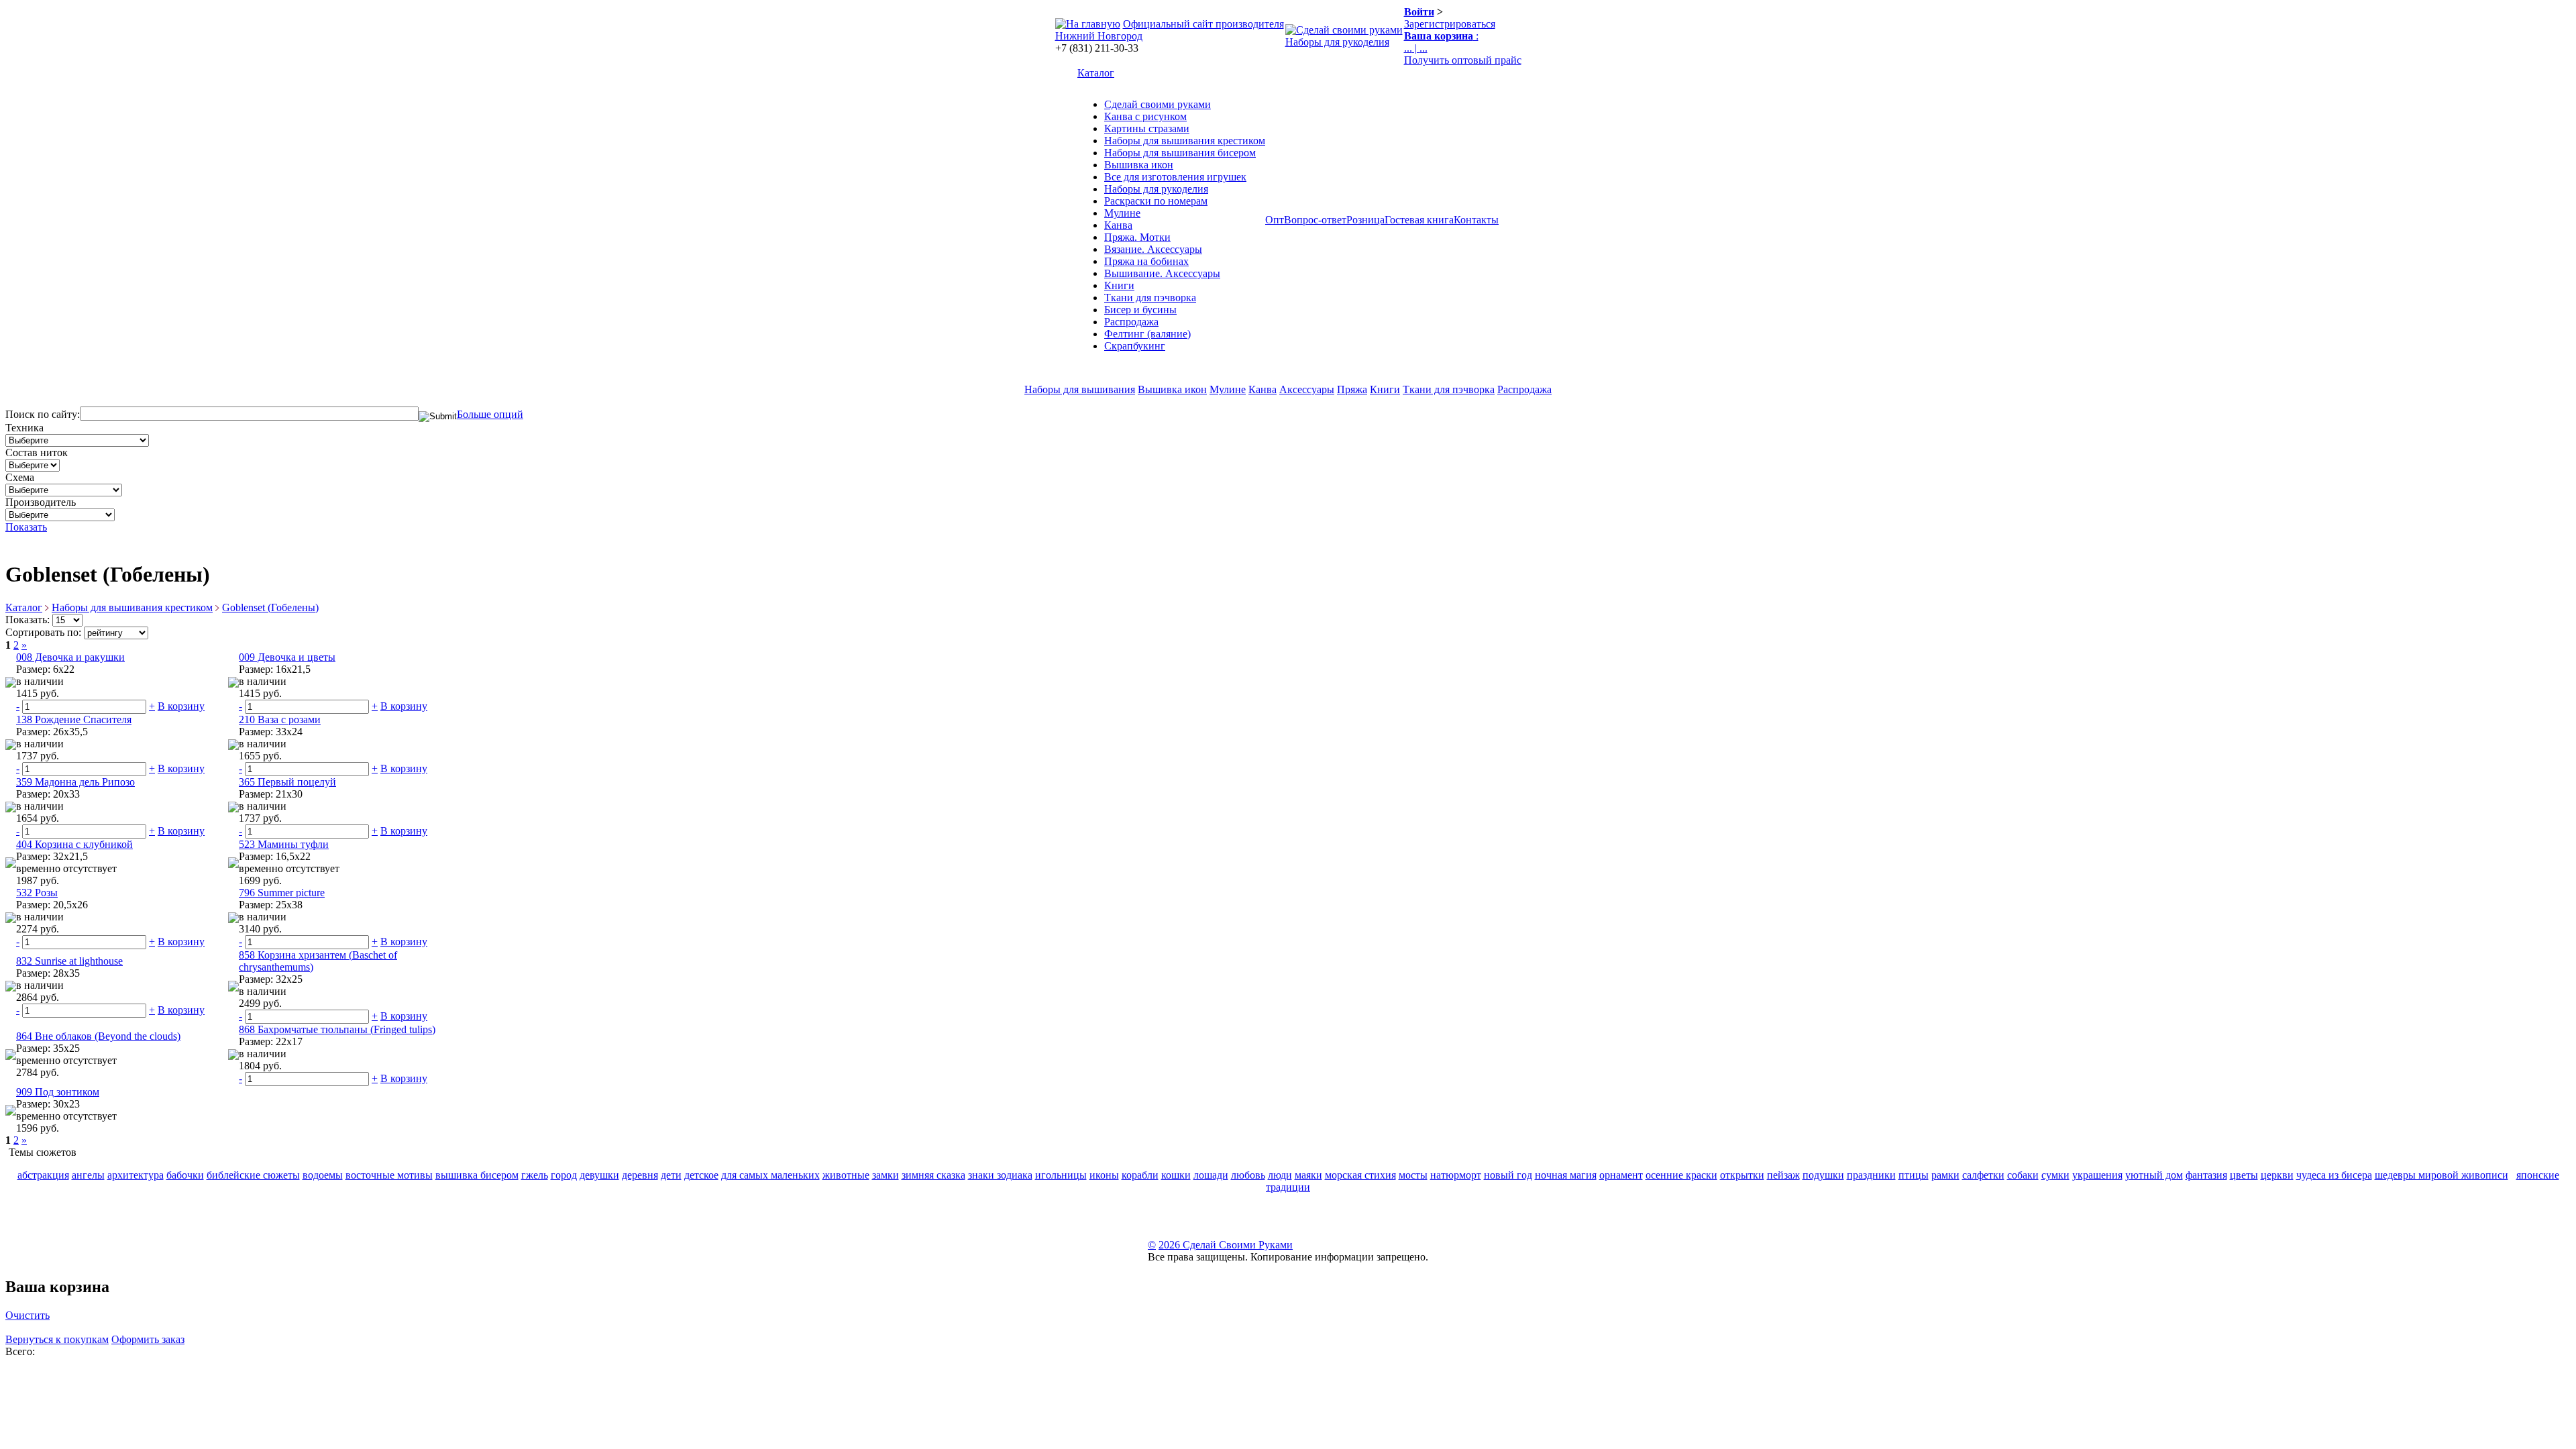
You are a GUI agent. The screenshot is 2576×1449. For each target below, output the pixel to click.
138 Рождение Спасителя (74, 719)
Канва (1118, 225)
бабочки (185, 1175)
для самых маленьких (770, 1175)
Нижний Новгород (1099, 36)
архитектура (136, 1175)
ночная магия (1566, 1175)
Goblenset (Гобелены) (270, 607)
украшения (2097, 1175)
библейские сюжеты (253, 1175)
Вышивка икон (1139, 165)
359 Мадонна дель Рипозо (75, 782)
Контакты (1476, 220)
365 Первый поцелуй (287, 782)
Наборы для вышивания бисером (1180, 153)
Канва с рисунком (1145, 116)
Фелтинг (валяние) (1147, 334)
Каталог (1096, 73)
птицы (1914, 1175)
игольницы (1061, 1175)
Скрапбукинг (1135, 346)
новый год (1508, 1175)
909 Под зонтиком (58, 1092)
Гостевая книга (1419, 220)
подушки (1823, 1175)
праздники (1871, 1175)
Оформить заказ (148, 1339)
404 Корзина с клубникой (74, 844)
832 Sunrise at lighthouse (69, 961)
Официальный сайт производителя (1203, 24)
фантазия (2206, 1175)
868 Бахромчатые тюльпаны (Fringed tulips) (337, 1029)
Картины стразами (1147, 128)
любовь (1248, 1175)
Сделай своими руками (1158, 104)
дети (671, 1175)
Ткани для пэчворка (1150, 298)
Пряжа (1352, 389)
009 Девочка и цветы (287, 657)
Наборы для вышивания (1080, 389)
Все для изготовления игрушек (1175, 177)
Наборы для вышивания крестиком (1185, 141)
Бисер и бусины (1140, 310)
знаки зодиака (1000, 1175)
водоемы (323, 1175)
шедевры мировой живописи (2441, 1175)
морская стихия (1360, 1175)
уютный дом (2154, 1175)
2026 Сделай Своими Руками (1226, 1245)
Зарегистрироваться (1450, 24)
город (564, 1175)
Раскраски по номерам (1156, 201)
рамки (1945, 1175)
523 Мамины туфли (284, 844)
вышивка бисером (477, 1175)
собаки (2023, 1175)
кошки (1176, 1175)
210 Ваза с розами (280, 719)
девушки (599, 1175)
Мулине (1122, 213)
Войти (1419, 12)
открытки (1742, 1175)
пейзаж (1783, 1175)
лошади (1211, 1175)
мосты (1413, 1175)
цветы (2244, 1175)
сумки (2055, 1175)
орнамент (1621, 1175)
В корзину (181, 706)
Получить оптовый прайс (1463, 60)
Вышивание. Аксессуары (1162, 273)
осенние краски (1681, 1175)
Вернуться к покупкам (57, 1339)
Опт (1275, 220)
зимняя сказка (933, 1175)
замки (885, 1175)
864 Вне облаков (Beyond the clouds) (98, 1036)
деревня (640, 1175)
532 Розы (37, 893)
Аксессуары (1307, 389)
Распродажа (1131, 322)
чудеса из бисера (2334, 1175)
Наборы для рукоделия (1337, 42)
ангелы (88, 1175)
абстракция (43, 1175)
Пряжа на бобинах (1146, 261)
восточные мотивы (389, 1175)
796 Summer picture (282, 893)
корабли (1140, 1175)
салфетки (1983, 1175)
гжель (535, 1175)
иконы (1104, 1175)
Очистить (28, 1315)
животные (846, 1175)
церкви (2277, 1175)
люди (1280, 1175)
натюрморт (1456, 1175)
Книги (1119, 285)
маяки (1308, 1175)
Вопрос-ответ (1315, 220)
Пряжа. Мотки (1137, 237)
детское (701, 1175)
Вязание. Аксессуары (1153, 249)
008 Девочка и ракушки (70, 657)
